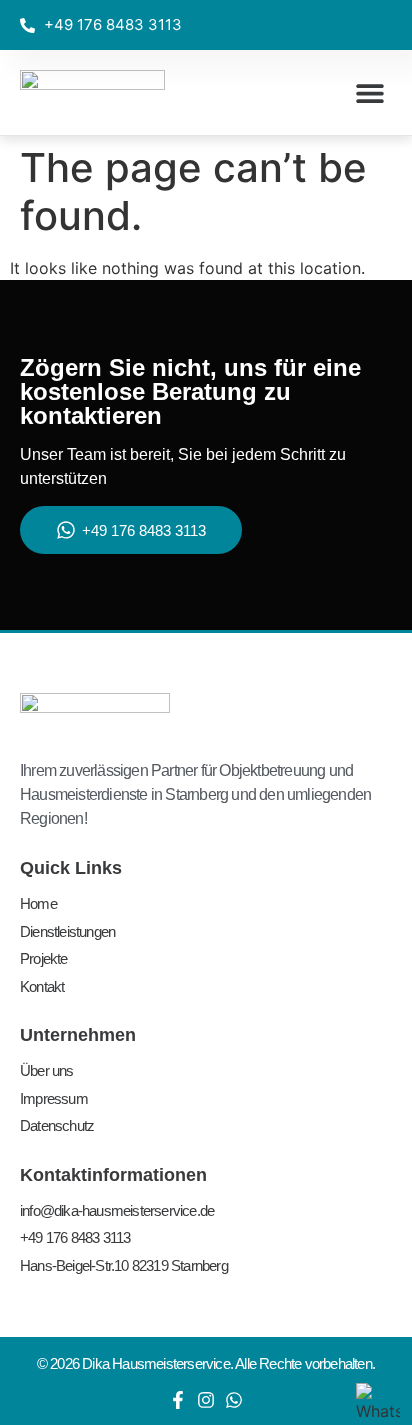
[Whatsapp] (234, 1400)
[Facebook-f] (178, 1400)
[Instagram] (206, 1400)
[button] (369, 92)
